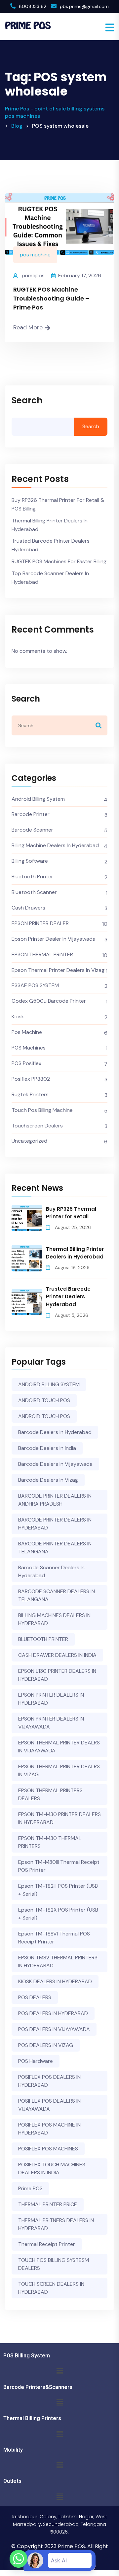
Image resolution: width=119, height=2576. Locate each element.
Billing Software (30, 861)
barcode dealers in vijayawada (55, 1464)
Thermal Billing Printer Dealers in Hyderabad (50, 525)
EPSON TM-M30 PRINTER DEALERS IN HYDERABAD (59, 1818)
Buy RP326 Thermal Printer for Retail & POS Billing (58, 504)
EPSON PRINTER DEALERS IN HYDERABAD (51, 1699)
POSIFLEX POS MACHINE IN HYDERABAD (49, 2129)
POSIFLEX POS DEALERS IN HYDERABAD (49, 2081)
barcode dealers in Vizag (48, 1480)
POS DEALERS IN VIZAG (46, 2045)
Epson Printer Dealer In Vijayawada (54, 939)
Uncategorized (29, 1141)
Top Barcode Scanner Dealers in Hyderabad (50, 578)
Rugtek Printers (30, 1094)
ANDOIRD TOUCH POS (44, 1400)
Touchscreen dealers (37, 1126)
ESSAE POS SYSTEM (35, 985)
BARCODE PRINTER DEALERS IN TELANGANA (55, 1548)
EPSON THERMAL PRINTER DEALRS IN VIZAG (59, 1770)
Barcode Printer (31, 814)
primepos (33, 275)
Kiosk (18, 1017)
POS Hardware (36, 2061)
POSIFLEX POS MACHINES (48, 2149)
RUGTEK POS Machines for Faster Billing (59, 561)
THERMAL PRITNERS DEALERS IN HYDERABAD (56, 2224)
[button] (59, 2371)
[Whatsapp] (19, 2559)
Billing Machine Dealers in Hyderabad (55, 845)
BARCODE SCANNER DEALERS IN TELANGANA (57, 1595)
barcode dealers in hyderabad (55, 1432)
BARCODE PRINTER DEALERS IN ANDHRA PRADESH (55, 1500)
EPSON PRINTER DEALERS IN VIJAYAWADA (51, 1723)
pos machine (35, 255)
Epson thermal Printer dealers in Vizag (58, 970)
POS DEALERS (35, 1997)
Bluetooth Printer (32, 877)
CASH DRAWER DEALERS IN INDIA (57, 1655)
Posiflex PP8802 (31, 1079)
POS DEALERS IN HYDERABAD (53, 2013)
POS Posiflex (26, 1063)
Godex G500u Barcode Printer (49, 1001)
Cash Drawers (28, 908)
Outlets (12, 2481)
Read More (28, 327)
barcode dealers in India (47, 1448)
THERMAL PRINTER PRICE (48, 2204)
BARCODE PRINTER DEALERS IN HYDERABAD (55, 1524)
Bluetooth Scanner (34, 892)
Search (27, 401)
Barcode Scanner (32, 830)
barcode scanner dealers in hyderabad (51, 1571)
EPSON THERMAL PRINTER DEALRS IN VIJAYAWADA (59, 1747)
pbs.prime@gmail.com (84, 6)
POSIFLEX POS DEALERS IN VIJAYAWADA (49, 2105)
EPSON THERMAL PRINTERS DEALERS (50, 1794)
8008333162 (33, 6)
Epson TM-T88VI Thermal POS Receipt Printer (54, 1938)
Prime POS (30, 2188)
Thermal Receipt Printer (47, 2244)
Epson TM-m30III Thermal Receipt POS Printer (59, 1866)
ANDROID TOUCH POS (44, 1416)
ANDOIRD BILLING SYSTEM (49, 1384)
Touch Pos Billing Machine (42, 1110)
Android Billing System (38, 799)
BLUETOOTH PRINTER (43, 1639)
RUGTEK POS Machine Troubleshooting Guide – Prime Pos (51, 298)
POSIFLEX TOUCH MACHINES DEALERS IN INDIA (52, 2169)
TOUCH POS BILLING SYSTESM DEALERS (54, 2264)
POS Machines (29, 1048)
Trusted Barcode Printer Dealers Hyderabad (51, 545)
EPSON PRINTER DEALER (40, 923)
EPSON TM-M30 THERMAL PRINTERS (50, 1842)
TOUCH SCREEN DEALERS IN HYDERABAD (51, 2288)
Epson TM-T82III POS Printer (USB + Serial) (58, 1890)
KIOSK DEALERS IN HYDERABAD (55, 1981)
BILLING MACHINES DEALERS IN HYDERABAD (54, 1619)
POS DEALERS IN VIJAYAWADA (54, 2029)
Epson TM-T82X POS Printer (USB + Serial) (58, 1914)
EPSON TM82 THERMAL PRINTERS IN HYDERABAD (58, 1962)
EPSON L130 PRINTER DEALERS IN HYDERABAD (57, 1675)
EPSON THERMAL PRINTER (42, 954)
